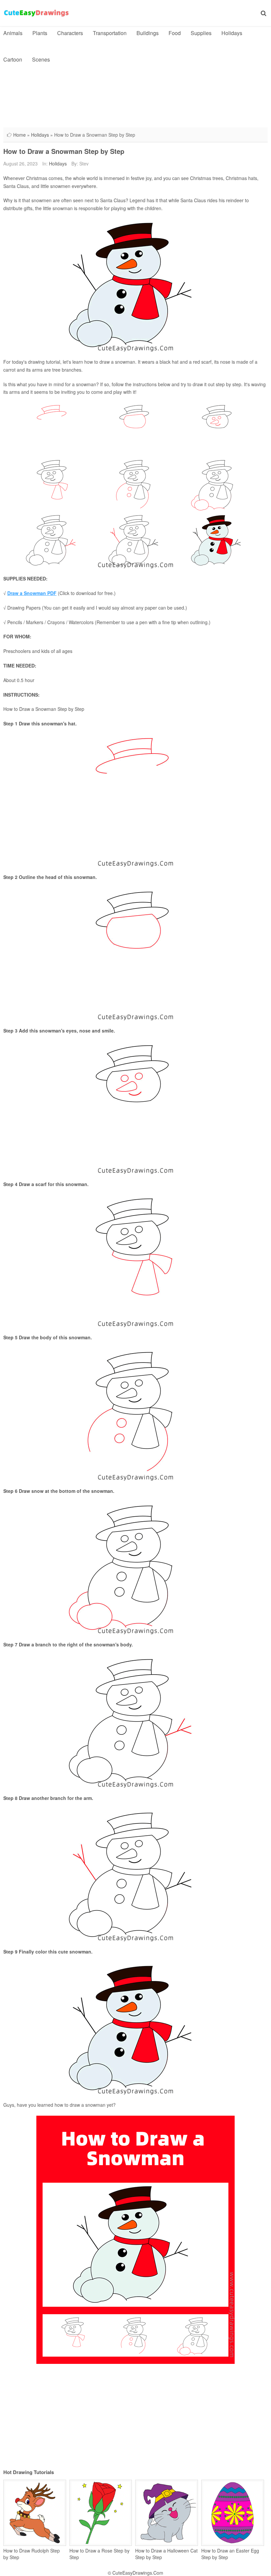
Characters (70, 33)
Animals (13, 33)
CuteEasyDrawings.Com (138, 2573)
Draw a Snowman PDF (32, 593)
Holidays (232, 33)
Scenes (41, 59)
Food (175, 33)
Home (19, 135)
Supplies (201, 33)
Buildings (148, 33)
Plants (40, 33)
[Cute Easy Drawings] (36, 13)
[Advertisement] (135, 119)
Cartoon (13, 59)
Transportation (110, 33)
